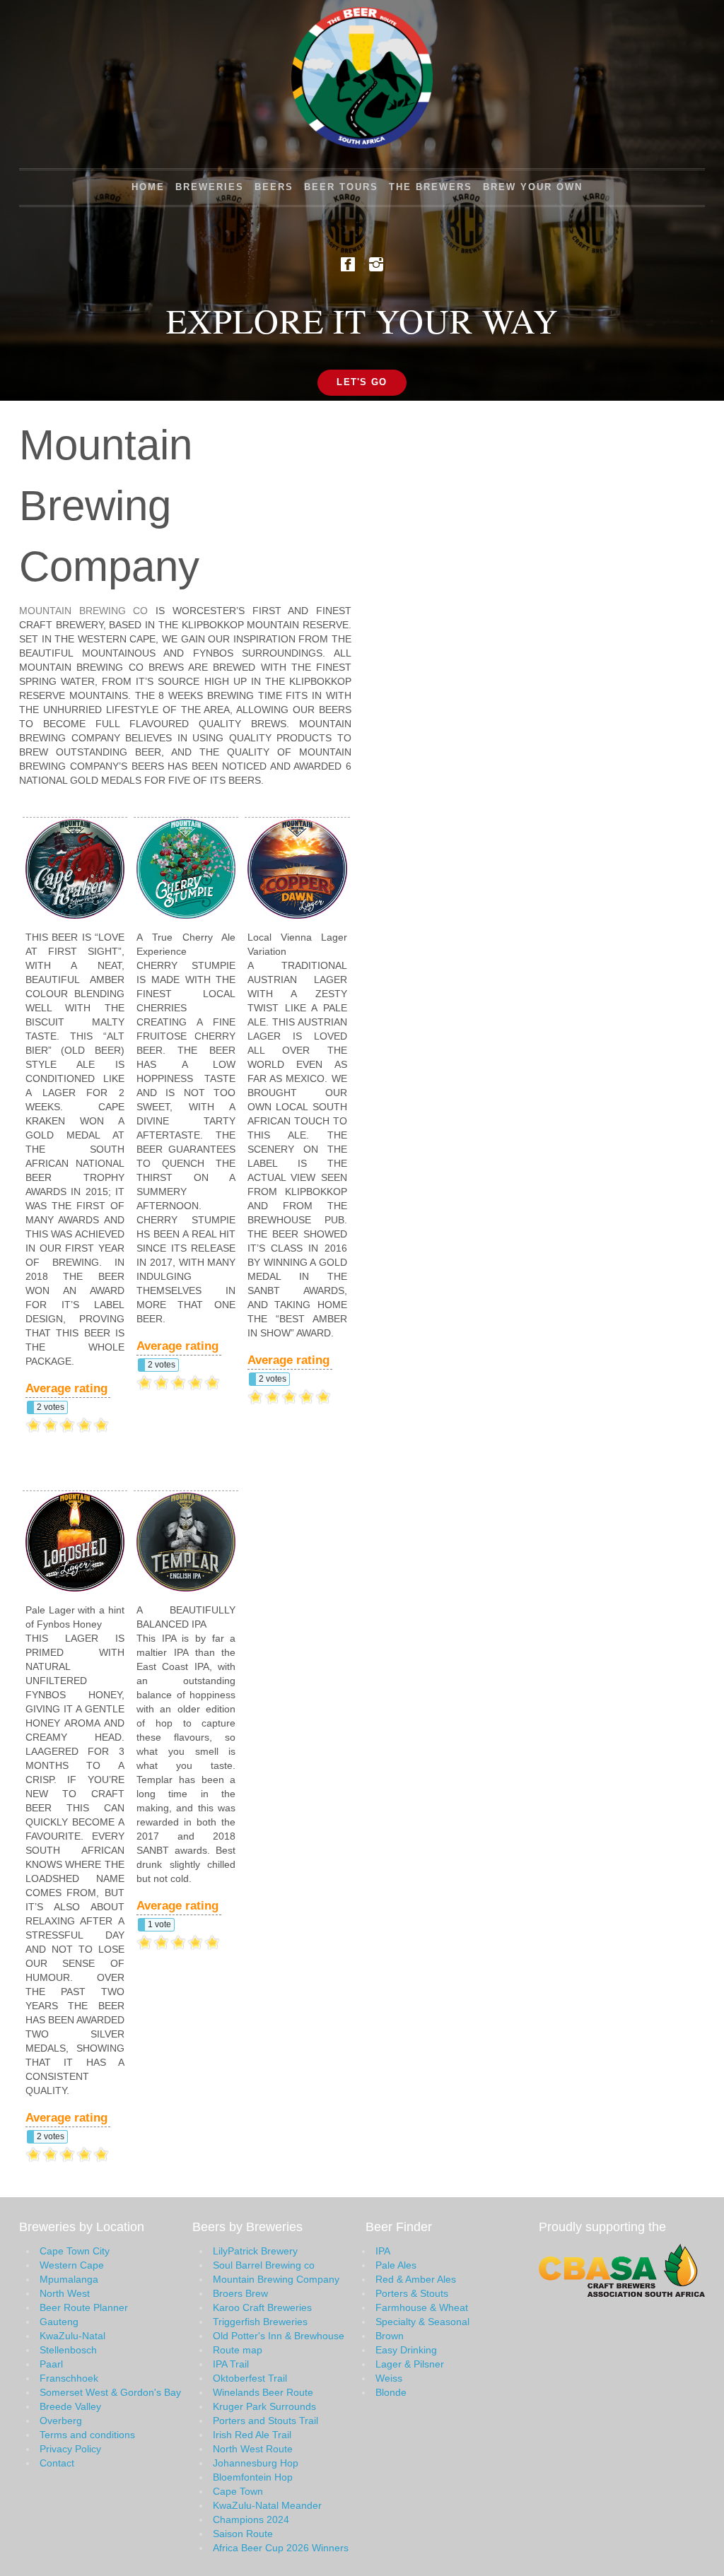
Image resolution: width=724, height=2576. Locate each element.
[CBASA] (622, 2269)
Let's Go (362, 382)
